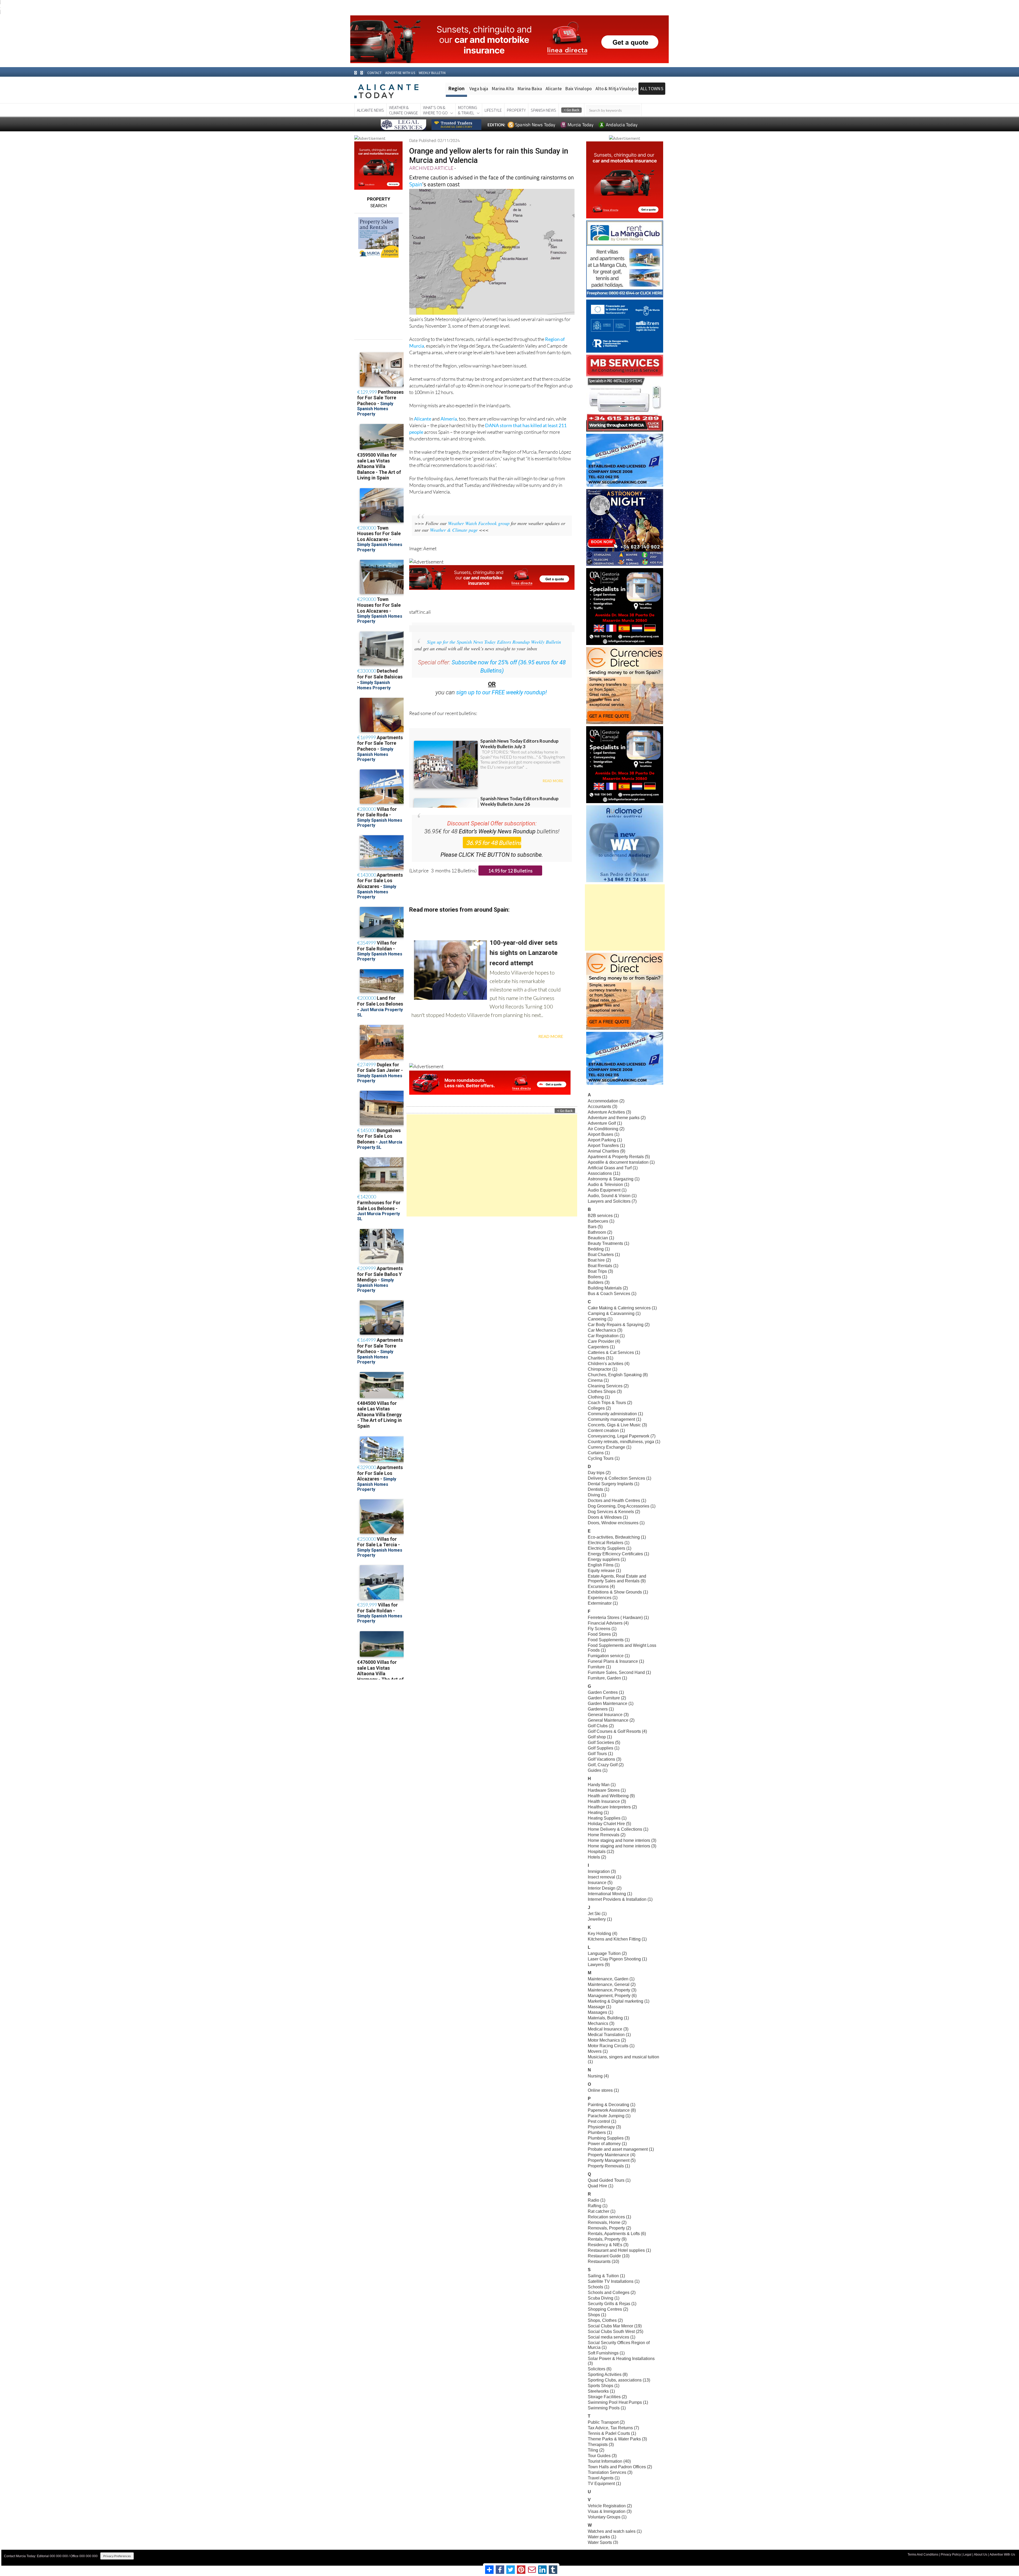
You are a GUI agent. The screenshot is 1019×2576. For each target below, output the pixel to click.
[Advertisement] (492, 1165)
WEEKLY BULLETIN (432, 73)
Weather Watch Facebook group (479, 523)
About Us (981, 2555)
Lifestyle (493, 110)
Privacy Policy (951, 2555)
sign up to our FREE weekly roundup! (502, 692)
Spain (416, 184)
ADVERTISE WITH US (400, 73)
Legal (967, 2555)
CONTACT (374, 73)
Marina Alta (503, 89)
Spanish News (543, 110)
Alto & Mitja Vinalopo (616, 89)
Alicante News (370, 110)
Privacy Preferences (117, 2556)
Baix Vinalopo (578, 89)
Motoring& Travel (468, 110)
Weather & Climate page (454, 530)
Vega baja (479, 89)
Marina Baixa (530, 89)
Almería (449, 419)
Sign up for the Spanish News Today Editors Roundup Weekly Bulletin (494, 642)
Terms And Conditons (923, 2555)
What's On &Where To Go (435, 110)
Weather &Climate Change (403, 110)
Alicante (554, 89)
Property (516, 110)
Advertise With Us (1002, 2555)
